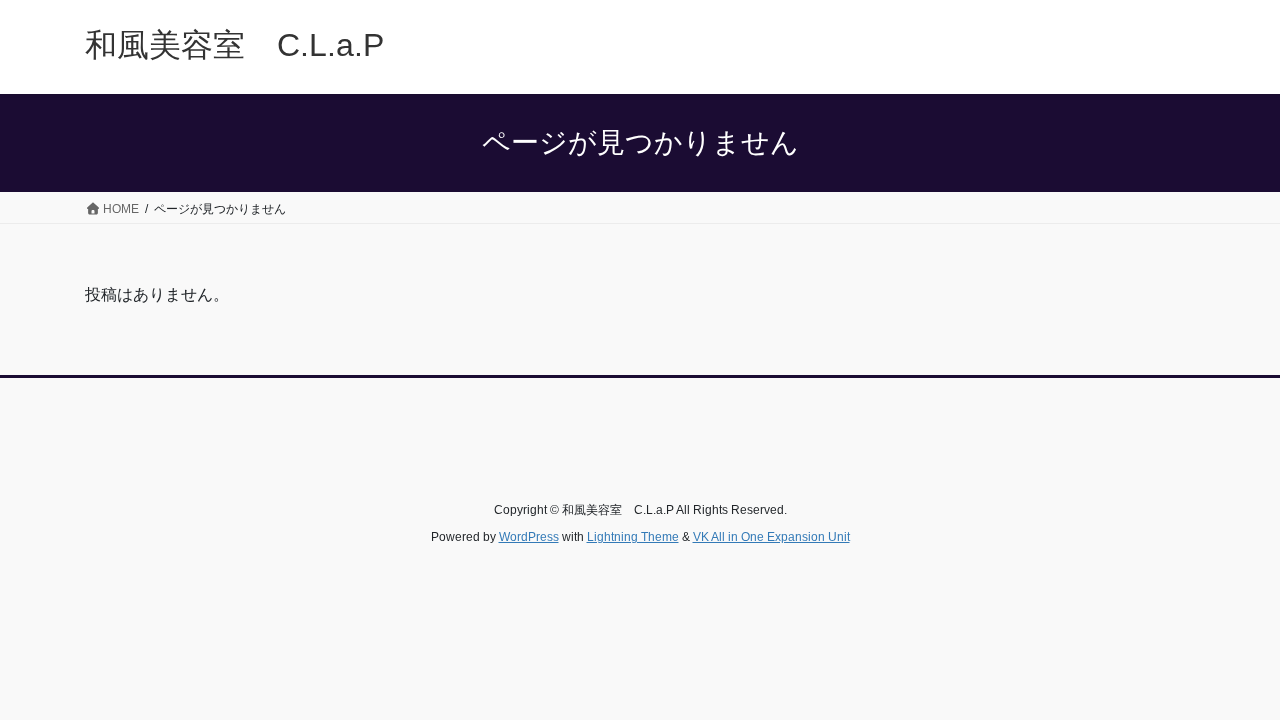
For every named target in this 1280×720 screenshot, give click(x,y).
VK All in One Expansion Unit (771, 537)
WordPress (529, 537)
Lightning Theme (633, 537)
